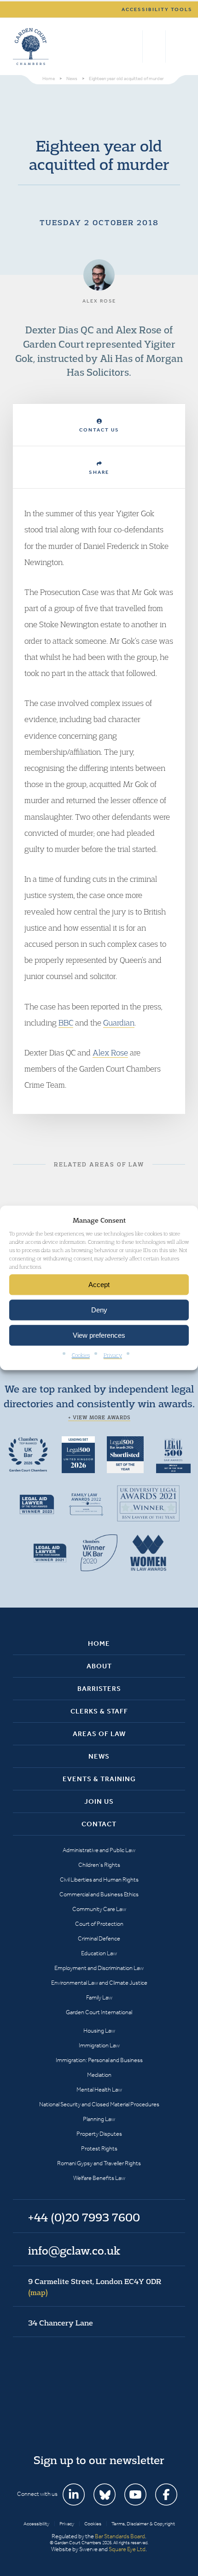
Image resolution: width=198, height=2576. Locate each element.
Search (133, 47)
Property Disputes (99, 2134)
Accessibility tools (157, 9)
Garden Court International (99, 2012)
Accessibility (36, 2524)
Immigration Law (99, 2045)
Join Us (99, 1801)
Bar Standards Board (120, 2536)
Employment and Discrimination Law (99, 1968)
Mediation (99, 2075)
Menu (177, 47)
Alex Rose (110, 1052)
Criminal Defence (99, 1938)
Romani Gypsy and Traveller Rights (99, 2163)
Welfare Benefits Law (99, 2178)
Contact (99, 1824)
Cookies (81, 1355)
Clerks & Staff (99, 1711)
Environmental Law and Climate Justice (99, 1983)
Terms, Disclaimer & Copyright (143, 2524)
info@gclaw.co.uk (74, 2250)
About (99, 1666)
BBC (66, 1023)
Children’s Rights (99, 1865)
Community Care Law (99, 1909)
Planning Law (99, 2119)
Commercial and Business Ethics (99, 1894)
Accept (99, 1285)
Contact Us (99, 430)
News (99, 1756)
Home (99, 1644)
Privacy (113, 1355)
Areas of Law (99, 1734)
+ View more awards (99, 1417)
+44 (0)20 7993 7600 (154, 47)
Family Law (99, 1997)
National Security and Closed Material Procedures (99, 2104)
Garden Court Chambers (31, 47)
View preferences (99, 1335)
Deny (99, 1310)
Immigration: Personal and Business (99, 2060)
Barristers (99, 1689)
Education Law (99, 1953)
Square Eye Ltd (127, 2549)
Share (99, 472)
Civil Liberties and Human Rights (99, 1880)
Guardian (119, 1023)
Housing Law (99, 2031)
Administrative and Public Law (99, 1850)
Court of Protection (99, 1924)
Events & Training (99, 1779)
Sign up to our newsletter (99, 2460)
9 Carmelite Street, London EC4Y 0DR (95, 2287)
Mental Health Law (99, 2089)
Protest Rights (99, 2148)
